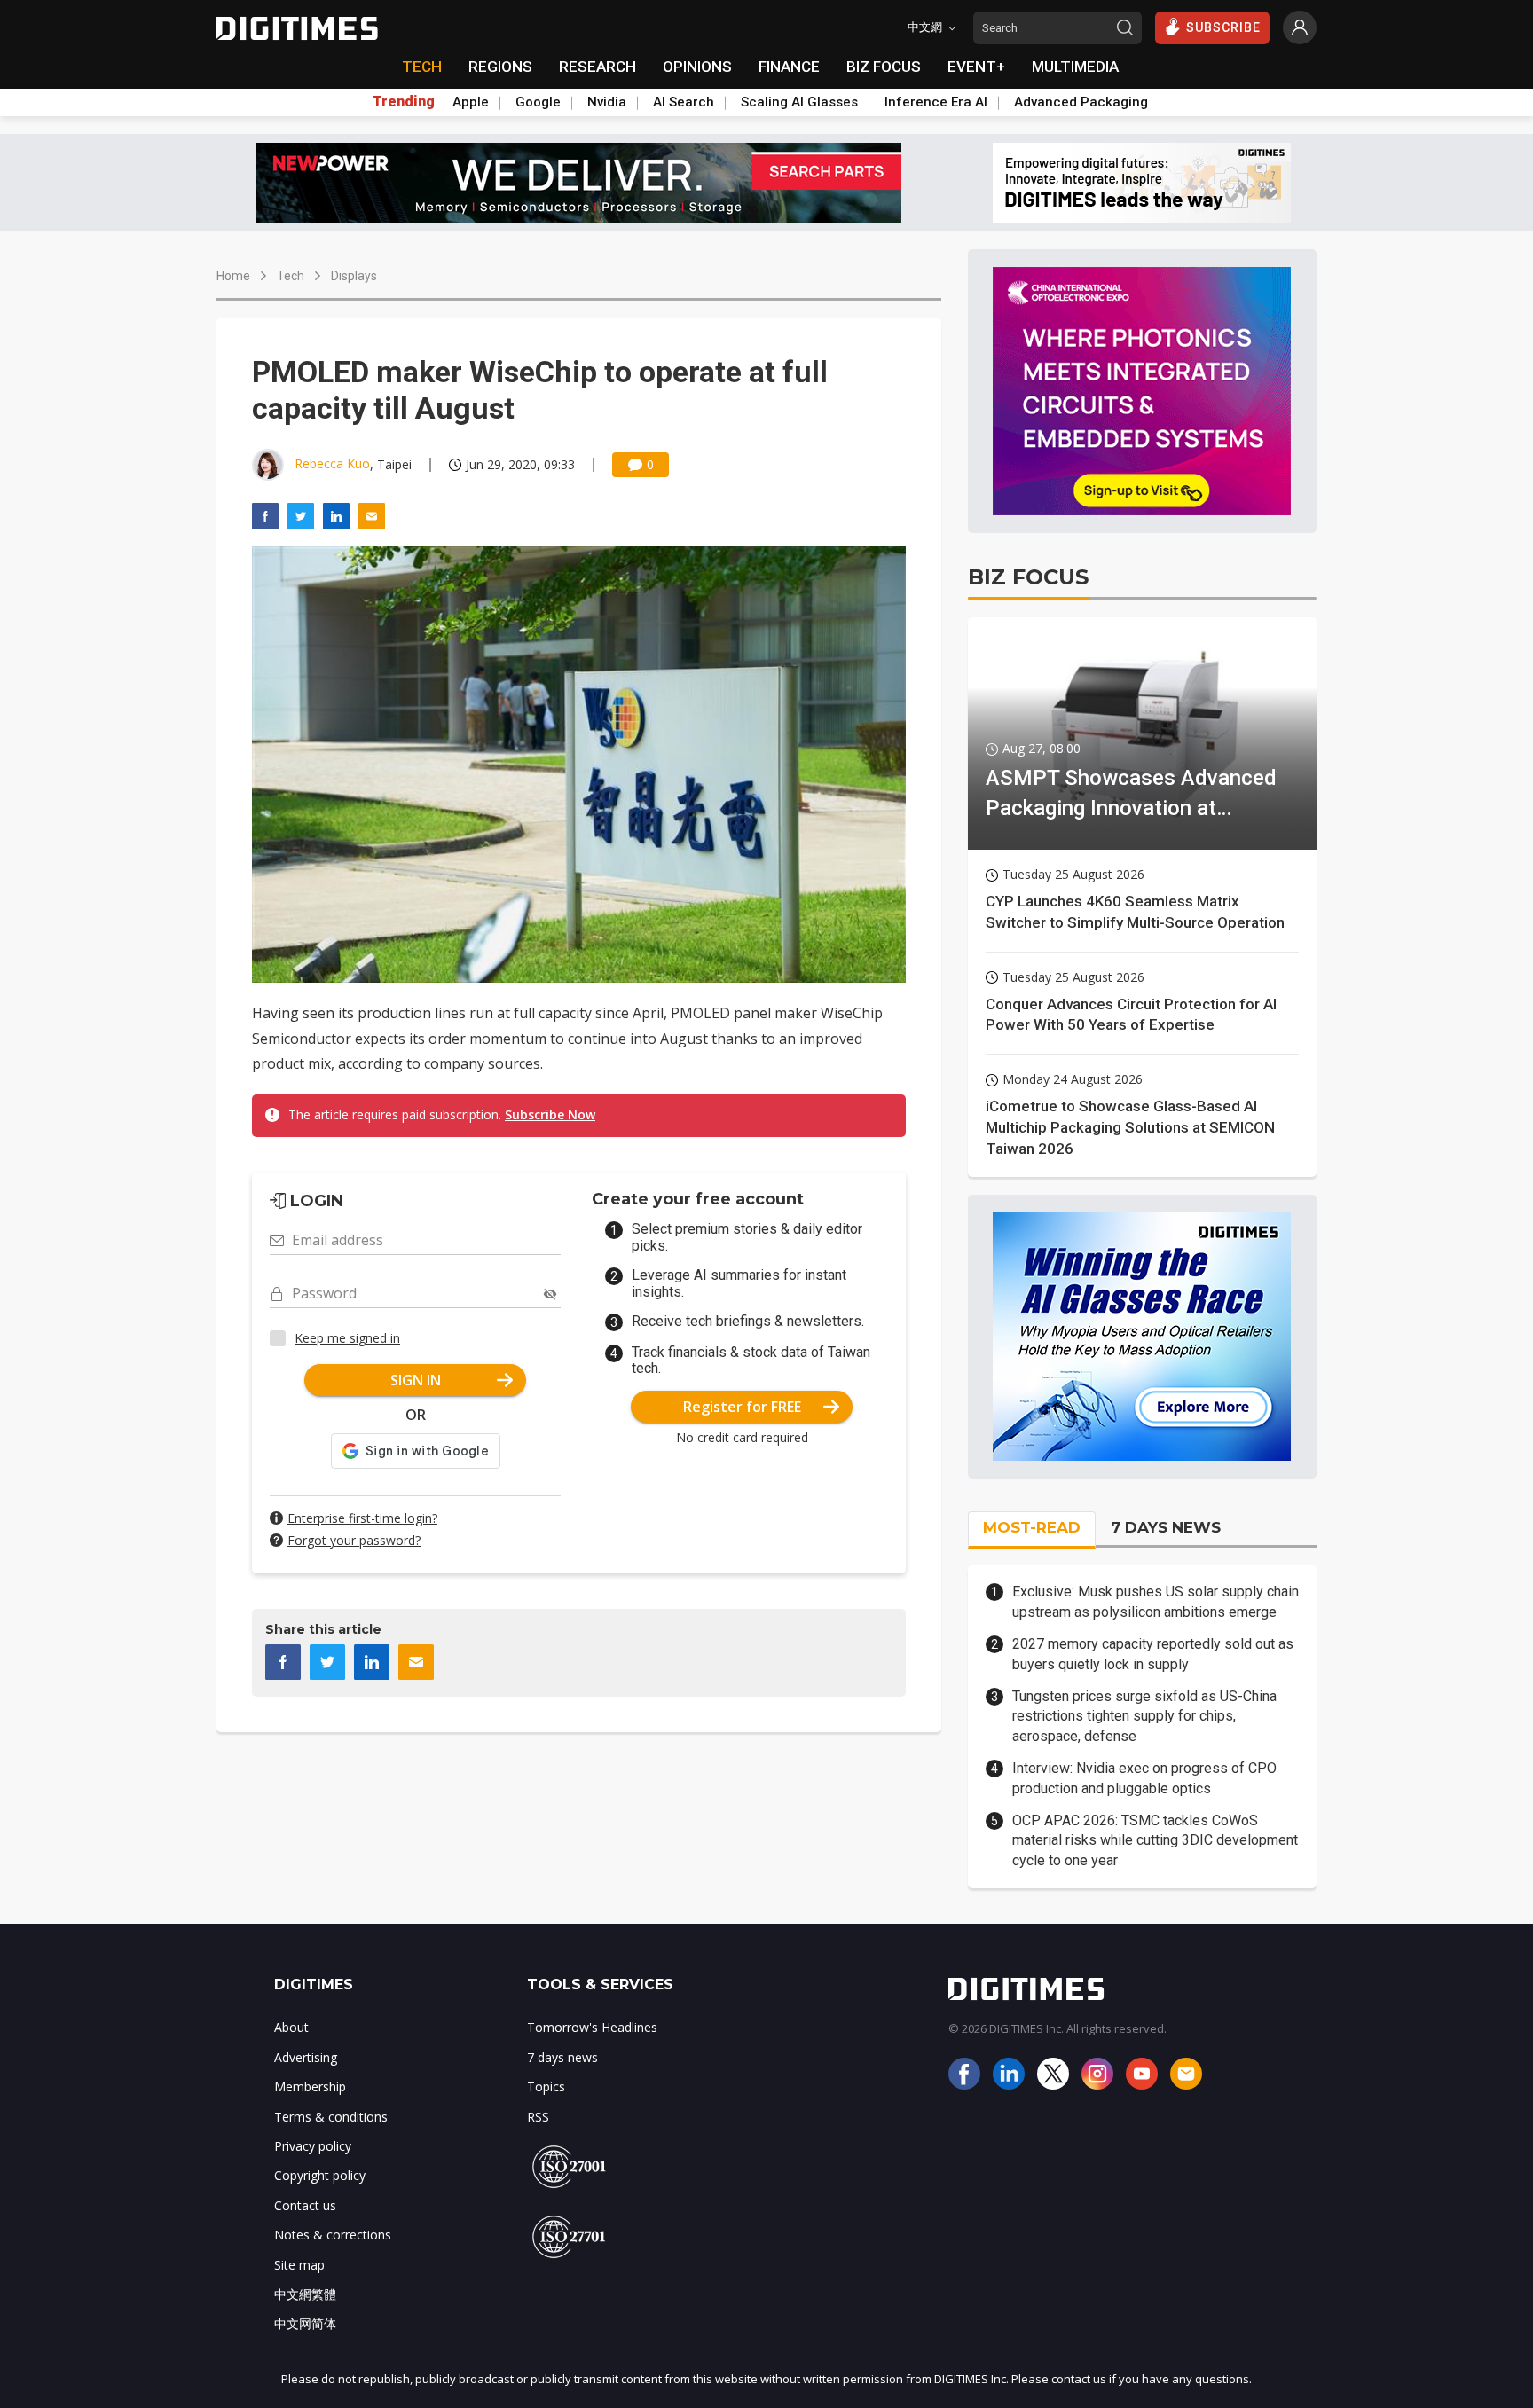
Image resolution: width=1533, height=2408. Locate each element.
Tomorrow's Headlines (592, 2027)
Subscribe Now (550, 1114)
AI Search (684, 102)
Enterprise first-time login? (362, 1518)
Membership (310, 2086)
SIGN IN (416, 1380)
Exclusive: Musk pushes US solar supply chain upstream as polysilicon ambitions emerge (1156, 1601)
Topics (546, 2086)
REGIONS (500, 67)
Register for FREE (742, 1407)
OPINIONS (697, 67)
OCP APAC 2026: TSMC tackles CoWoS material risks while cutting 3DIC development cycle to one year (1155, 1840)
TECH (422, 67)
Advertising (306, 2057)
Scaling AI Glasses (799, 102)
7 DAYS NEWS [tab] (1166, 1527)
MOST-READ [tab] (1032, 1527)
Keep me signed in (347, 1338)
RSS (538, 2117)
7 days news (562, 2057)
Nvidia (607, 102)
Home (233, 276)
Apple (471, 102)
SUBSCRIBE (1223, 27)
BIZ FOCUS (884, 67)
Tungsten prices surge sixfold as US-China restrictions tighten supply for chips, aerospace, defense (1144, 1716)
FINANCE (789, 67)
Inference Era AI (936, 102)
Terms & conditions (331, 2117)
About (291, 2027)
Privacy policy (313, 2146)
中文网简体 (305, 2323)
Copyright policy (320, 2175)
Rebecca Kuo (332, 463)
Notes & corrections (333, 2235)
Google (538, 102)
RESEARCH (597, 67)
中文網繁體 (305, 2294)
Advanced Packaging (1081, 102)
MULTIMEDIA (1075, 67)
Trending (404, 102)
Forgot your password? (354, 1540)
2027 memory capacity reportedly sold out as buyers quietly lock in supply (1153, 1654)
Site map (299, 2265)
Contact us (305, 2205)
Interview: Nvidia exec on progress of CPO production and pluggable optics (1144, 1778)
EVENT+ (976, 67)
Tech (291, 276)
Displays (354, 276)
